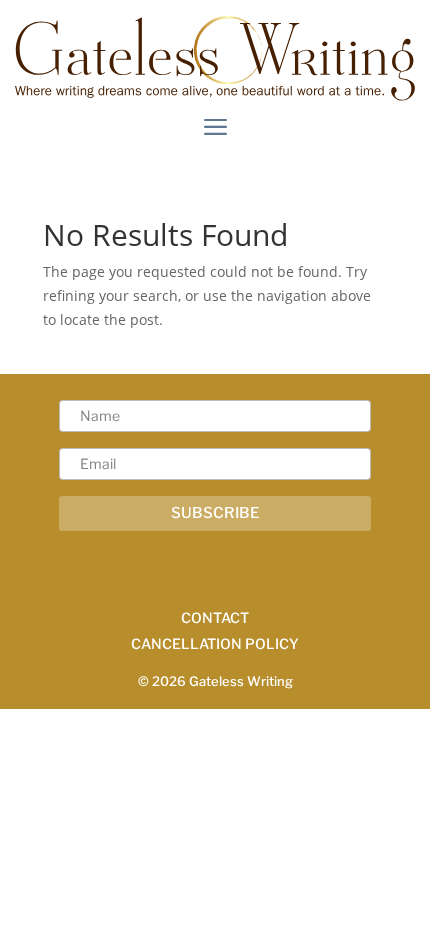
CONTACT (215, 617)
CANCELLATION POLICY (215, 643)
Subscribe (215, 513)
